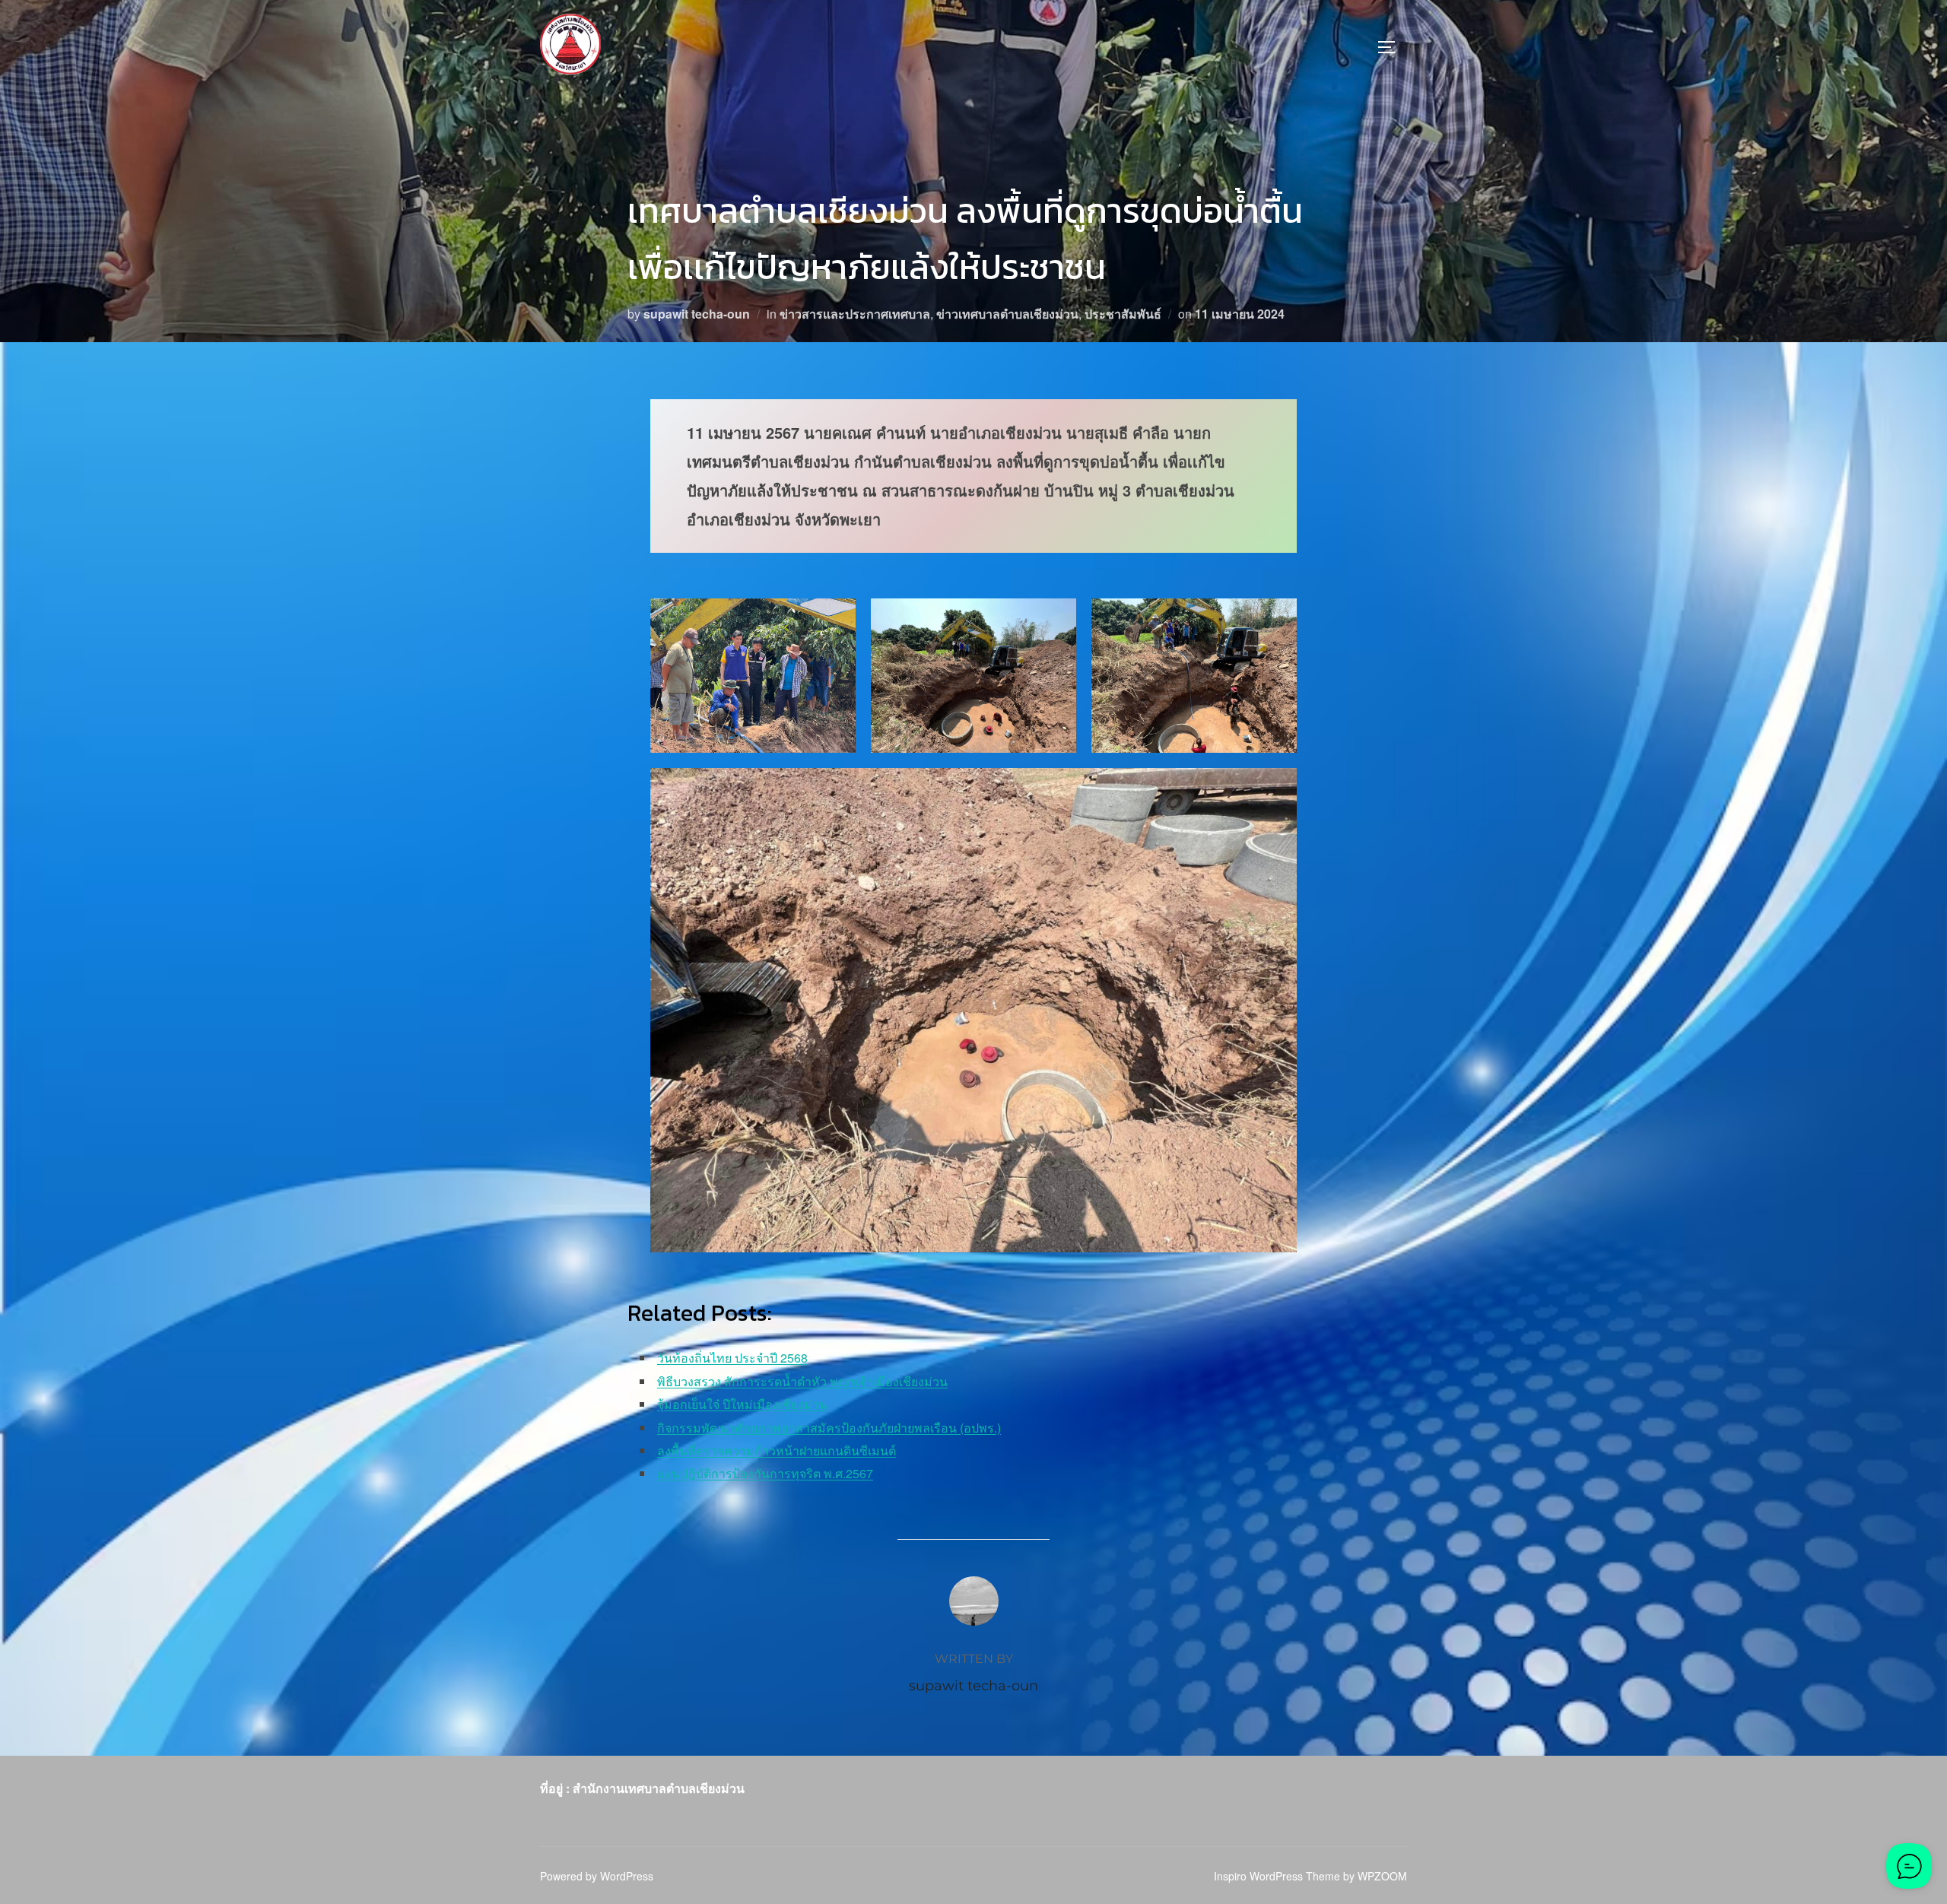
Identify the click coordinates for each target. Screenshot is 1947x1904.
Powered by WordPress (597, 1876)
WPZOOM (1382, 1876)
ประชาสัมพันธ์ (1123, 314)
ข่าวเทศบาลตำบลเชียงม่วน (1007, 314)
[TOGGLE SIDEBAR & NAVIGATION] (1392, 47)
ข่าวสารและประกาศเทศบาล (855, 314)
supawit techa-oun (697, 314)
